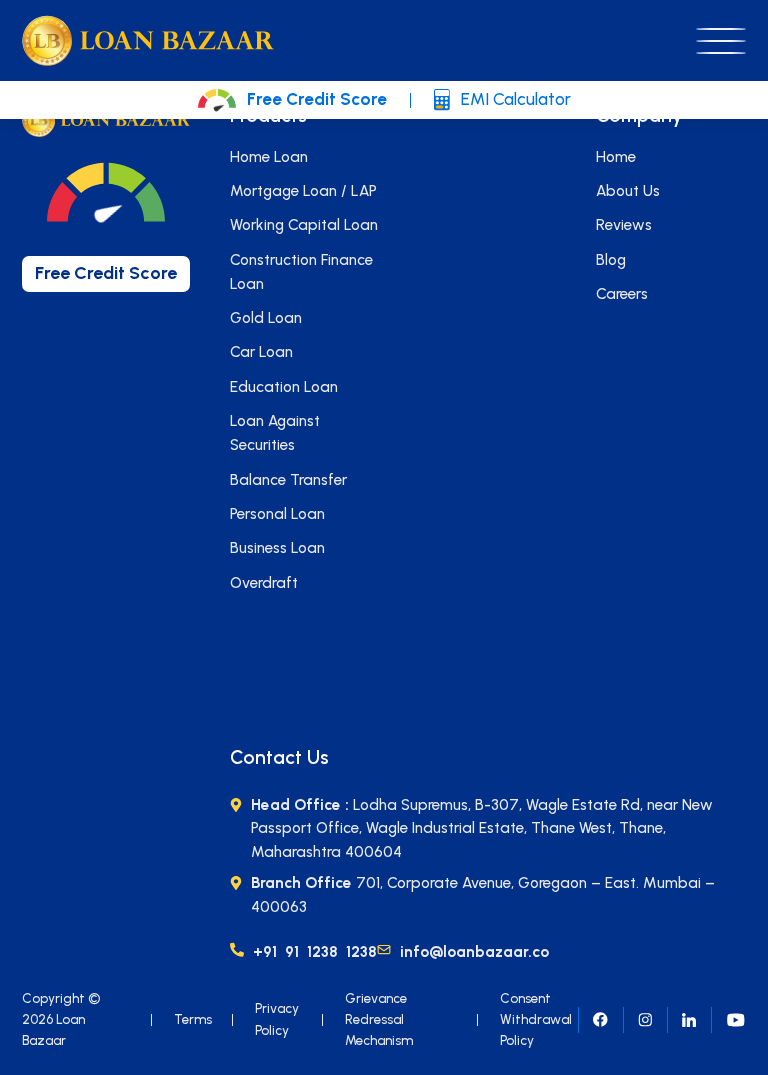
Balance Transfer (288, 480)
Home (616, 157)
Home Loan (269, 157)
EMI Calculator (516, 99)
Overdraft (264, 583)
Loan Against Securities (275, 433)
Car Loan (261, 352)
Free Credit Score (317, 99)
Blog (611, 260)
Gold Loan (266, 318)
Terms (193, 1019)
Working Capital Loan (304, 225)
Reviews (624, 225)
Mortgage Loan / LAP (303, 191)
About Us (628, 191)
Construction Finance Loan (301, 272)
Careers (622, 294)
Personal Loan (277, 514)
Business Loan (277, 548)
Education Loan (284, 387)
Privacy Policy (277, 1018)
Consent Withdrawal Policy (536, 1019)
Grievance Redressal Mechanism (379, 1019)
